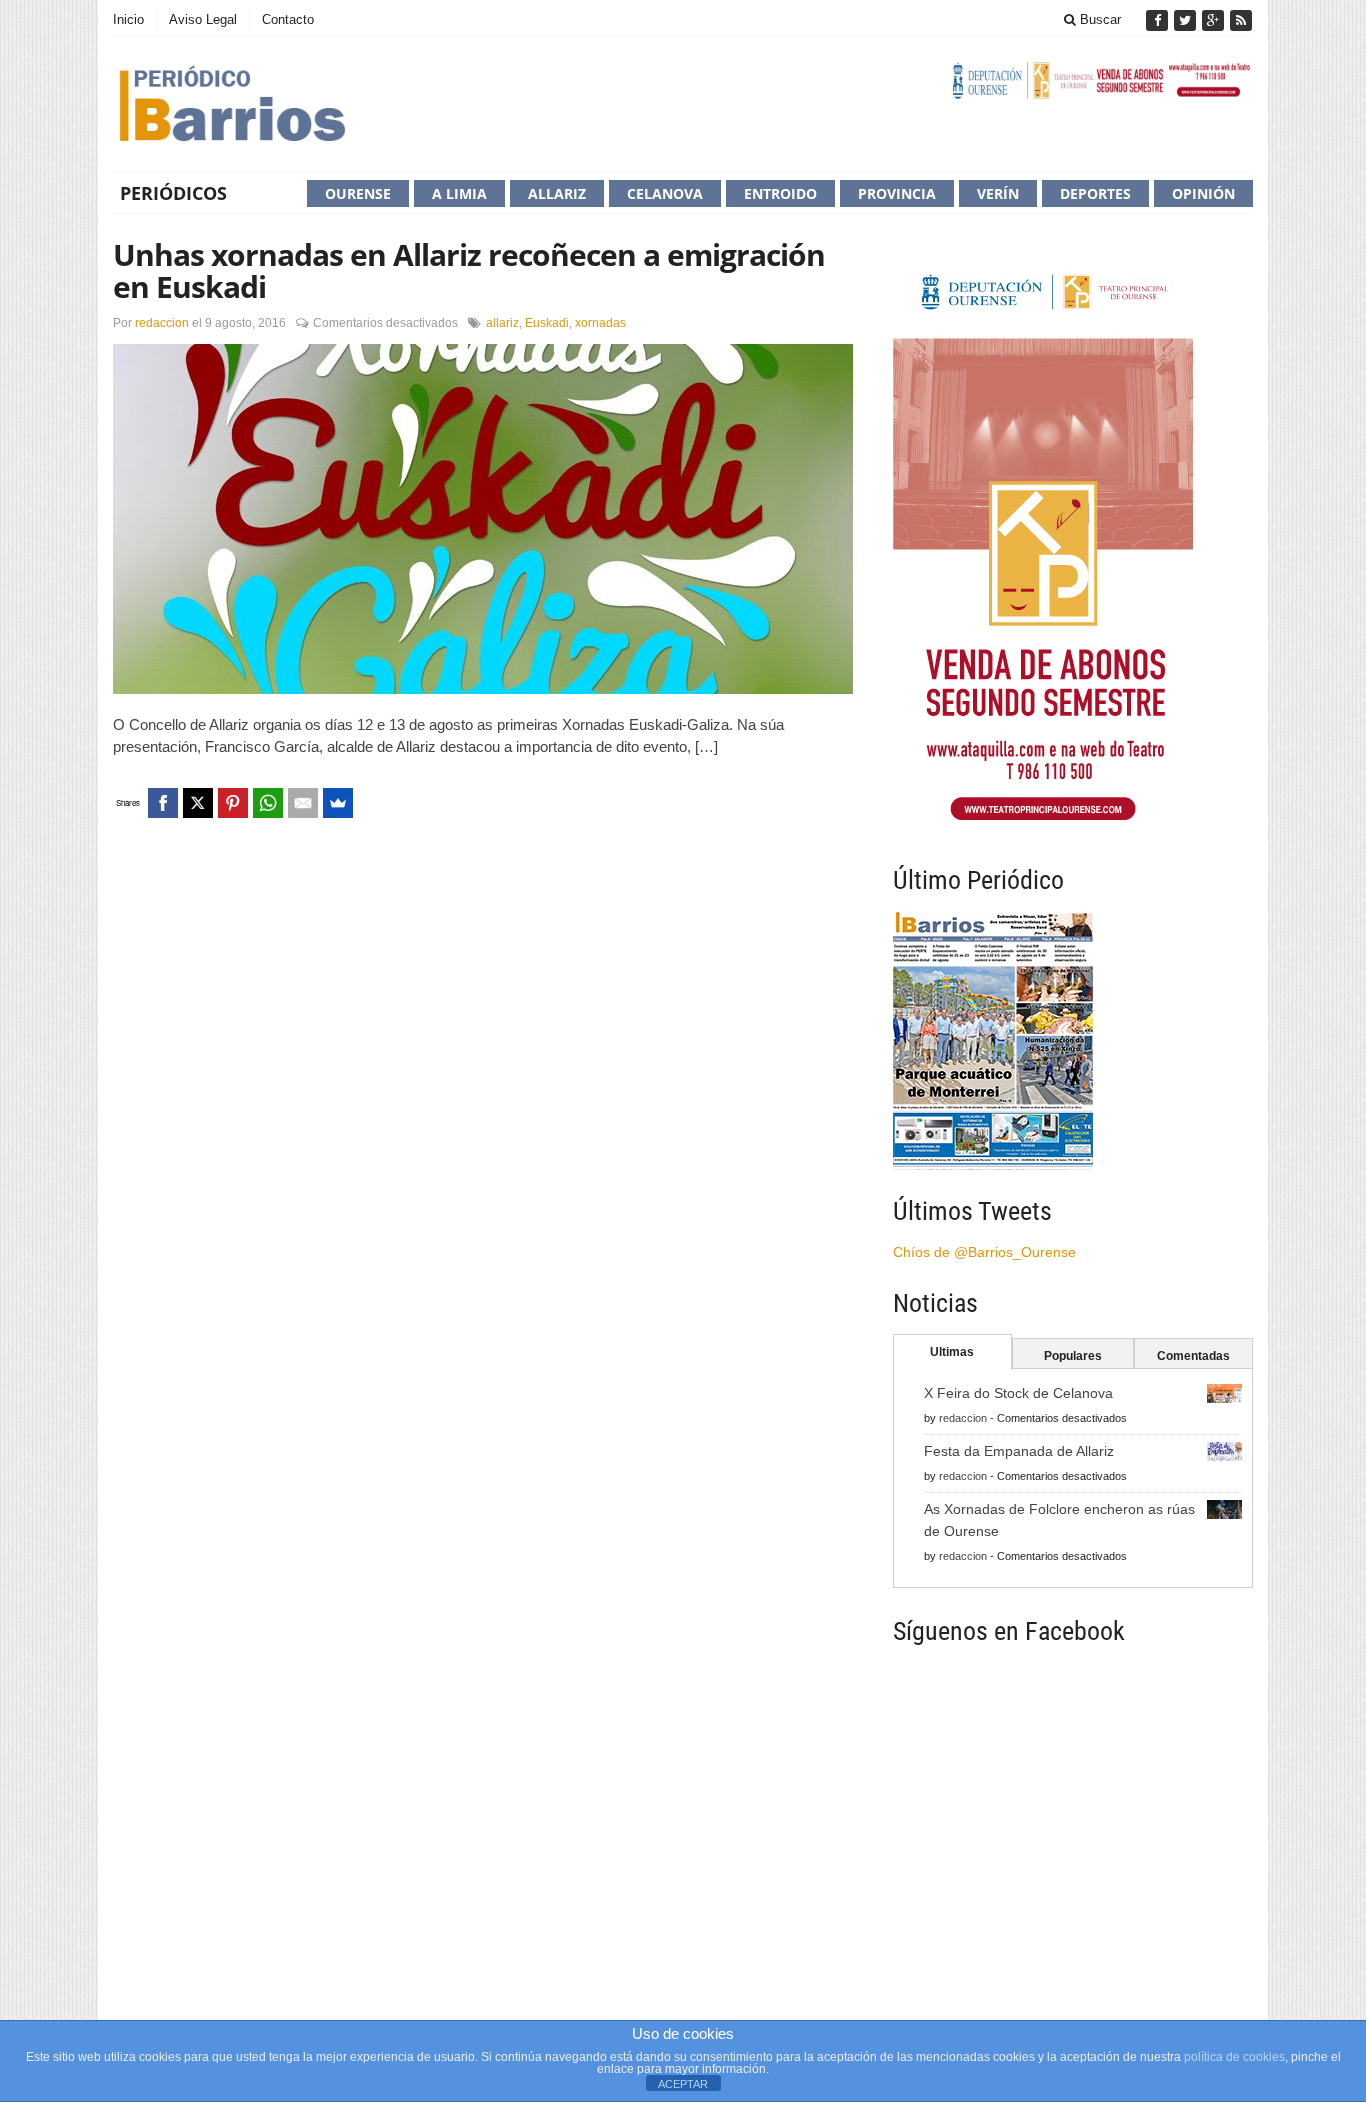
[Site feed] (1241, 20)
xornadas (600, 323)
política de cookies (1234, 2057)
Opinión (1203, 193)
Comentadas (1193, 1356)
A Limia (459, 193)
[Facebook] (1159, 20)
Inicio (128, 19)
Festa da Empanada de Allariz (1019, 1451)
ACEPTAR (683, 2084)
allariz (502, 323)
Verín (998, 193)
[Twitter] (1187, 20)
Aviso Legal (203, 19)
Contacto (288, 19)
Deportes (1095, 193)
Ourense (358, 193)
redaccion (162, 323)
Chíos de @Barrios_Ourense (984, 1252)
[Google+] (1215, 20)
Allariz (557, 193)
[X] (198, 803)
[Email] (303, 803)
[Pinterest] (233, 803)
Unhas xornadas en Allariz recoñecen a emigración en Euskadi (469, 270)
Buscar (1098, 19)
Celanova (665, 193)
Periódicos (173, 193)
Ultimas (952, 1352)
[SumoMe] (338, 803)
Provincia (897, 193)
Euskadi (547, 323)
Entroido (780, 193)
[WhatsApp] (268, 803)
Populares (1073, 1356)
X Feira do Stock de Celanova (1018, 1393)
